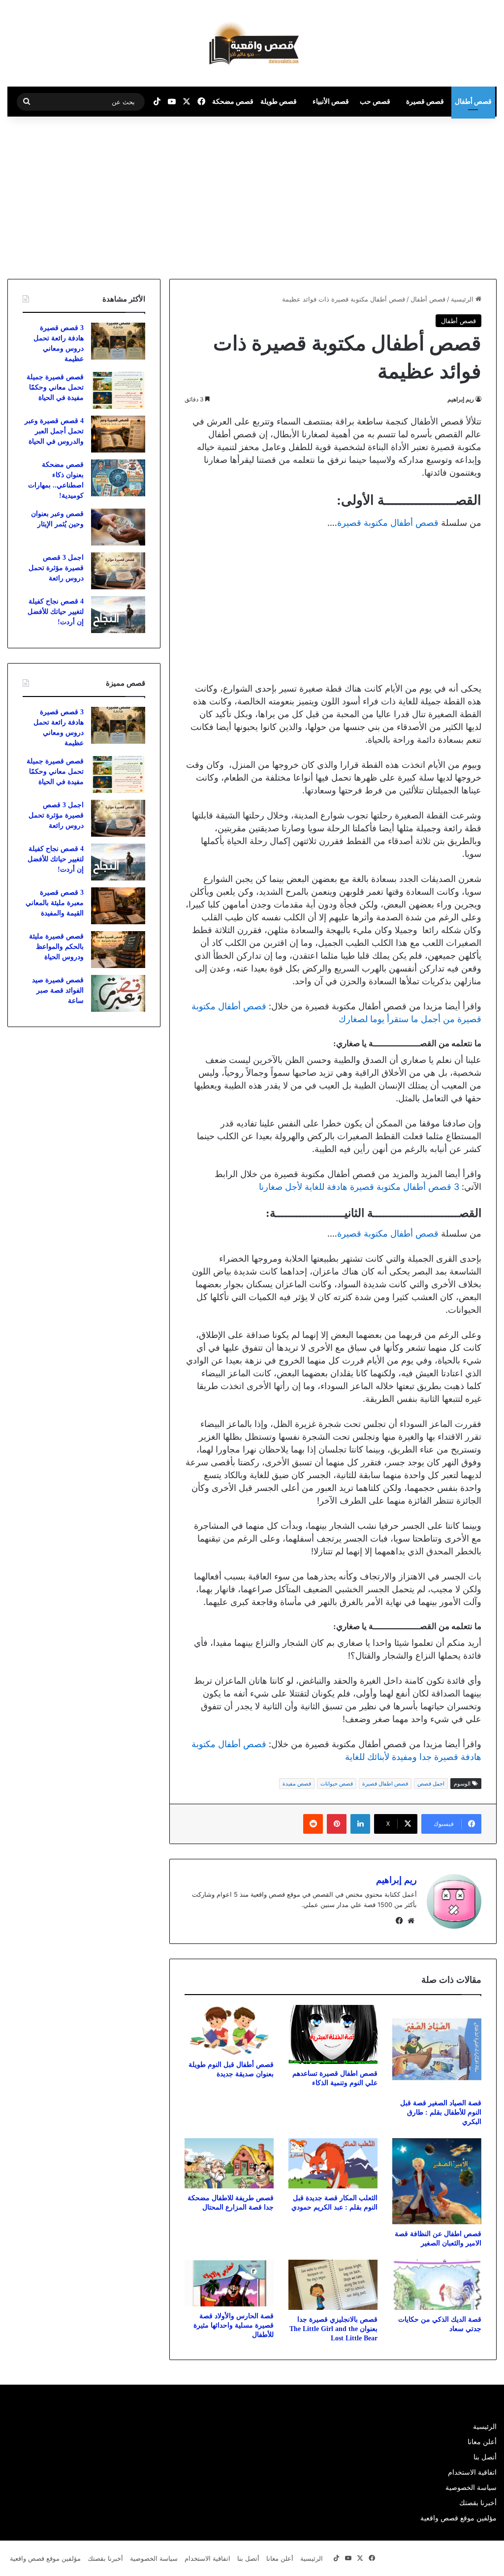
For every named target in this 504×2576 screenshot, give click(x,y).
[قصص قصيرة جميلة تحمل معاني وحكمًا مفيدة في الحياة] (118, 390)
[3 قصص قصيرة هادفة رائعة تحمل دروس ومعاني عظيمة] (118, 341)
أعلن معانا (482, 2442)
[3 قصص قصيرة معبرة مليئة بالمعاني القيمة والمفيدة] (118, 906)
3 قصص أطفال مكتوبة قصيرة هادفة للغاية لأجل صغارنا (359, 1187)
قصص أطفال (473, 101)
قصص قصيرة (425, 101)
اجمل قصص (431, 1784)
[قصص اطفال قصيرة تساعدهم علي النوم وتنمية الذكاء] (333, 2035)
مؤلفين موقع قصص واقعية (458, 2518)
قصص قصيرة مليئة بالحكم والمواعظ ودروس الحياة (56, 947)
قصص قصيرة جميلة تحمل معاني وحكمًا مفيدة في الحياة (55, 387)
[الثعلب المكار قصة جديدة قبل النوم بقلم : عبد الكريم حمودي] (333, 2163)
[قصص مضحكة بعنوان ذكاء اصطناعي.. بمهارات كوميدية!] (118, 478)
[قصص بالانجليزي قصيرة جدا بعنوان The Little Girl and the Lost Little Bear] (333, 2285)
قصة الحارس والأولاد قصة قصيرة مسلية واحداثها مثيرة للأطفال (234, 2325)
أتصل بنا (485, 2457)
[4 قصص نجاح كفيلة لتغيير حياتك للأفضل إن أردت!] (118, 615)
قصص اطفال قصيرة (385, 1784)
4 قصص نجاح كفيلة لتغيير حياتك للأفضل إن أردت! (56, 612)
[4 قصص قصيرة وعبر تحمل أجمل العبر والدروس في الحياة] (118, 434)
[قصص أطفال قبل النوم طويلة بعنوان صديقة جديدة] (229, 2030)
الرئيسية (463, 299)
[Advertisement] (421, 195)
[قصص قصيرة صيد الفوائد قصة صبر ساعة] (118, 993)
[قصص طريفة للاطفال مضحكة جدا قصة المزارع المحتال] (229, 2163)
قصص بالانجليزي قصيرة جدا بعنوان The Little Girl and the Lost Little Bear (333, 2329)
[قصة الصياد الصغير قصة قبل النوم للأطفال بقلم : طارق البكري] (437, 2049)
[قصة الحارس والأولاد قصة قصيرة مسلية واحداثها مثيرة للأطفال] (229, 2283)
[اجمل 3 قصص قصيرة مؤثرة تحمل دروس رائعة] (118, 571)
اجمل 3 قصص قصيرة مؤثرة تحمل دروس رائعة (56, 568)
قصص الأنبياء (331, 101)
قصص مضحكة (233, 101)
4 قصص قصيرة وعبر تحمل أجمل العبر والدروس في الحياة (54, 431)
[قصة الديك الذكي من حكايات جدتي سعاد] (437, 2285)
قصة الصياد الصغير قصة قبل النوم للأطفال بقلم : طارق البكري (441, 2112)
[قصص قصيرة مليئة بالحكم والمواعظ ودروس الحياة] (118, 950)
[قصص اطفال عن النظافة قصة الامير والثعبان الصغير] (437, 2181)
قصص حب (375, 101)
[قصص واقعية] (252, 43)
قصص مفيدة (297, 1784)
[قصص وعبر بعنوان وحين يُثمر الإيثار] (118, 527)
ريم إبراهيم (461, 399)
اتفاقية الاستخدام (472, 2472)
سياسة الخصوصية (471, 2487)
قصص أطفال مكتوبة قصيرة (388, 523)
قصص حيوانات (337, 1784)
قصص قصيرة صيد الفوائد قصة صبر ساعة (58, 990)
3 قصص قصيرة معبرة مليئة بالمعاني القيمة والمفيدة (55, 903)
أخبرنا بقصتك (478, 2503)
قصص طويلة (279, 101)
